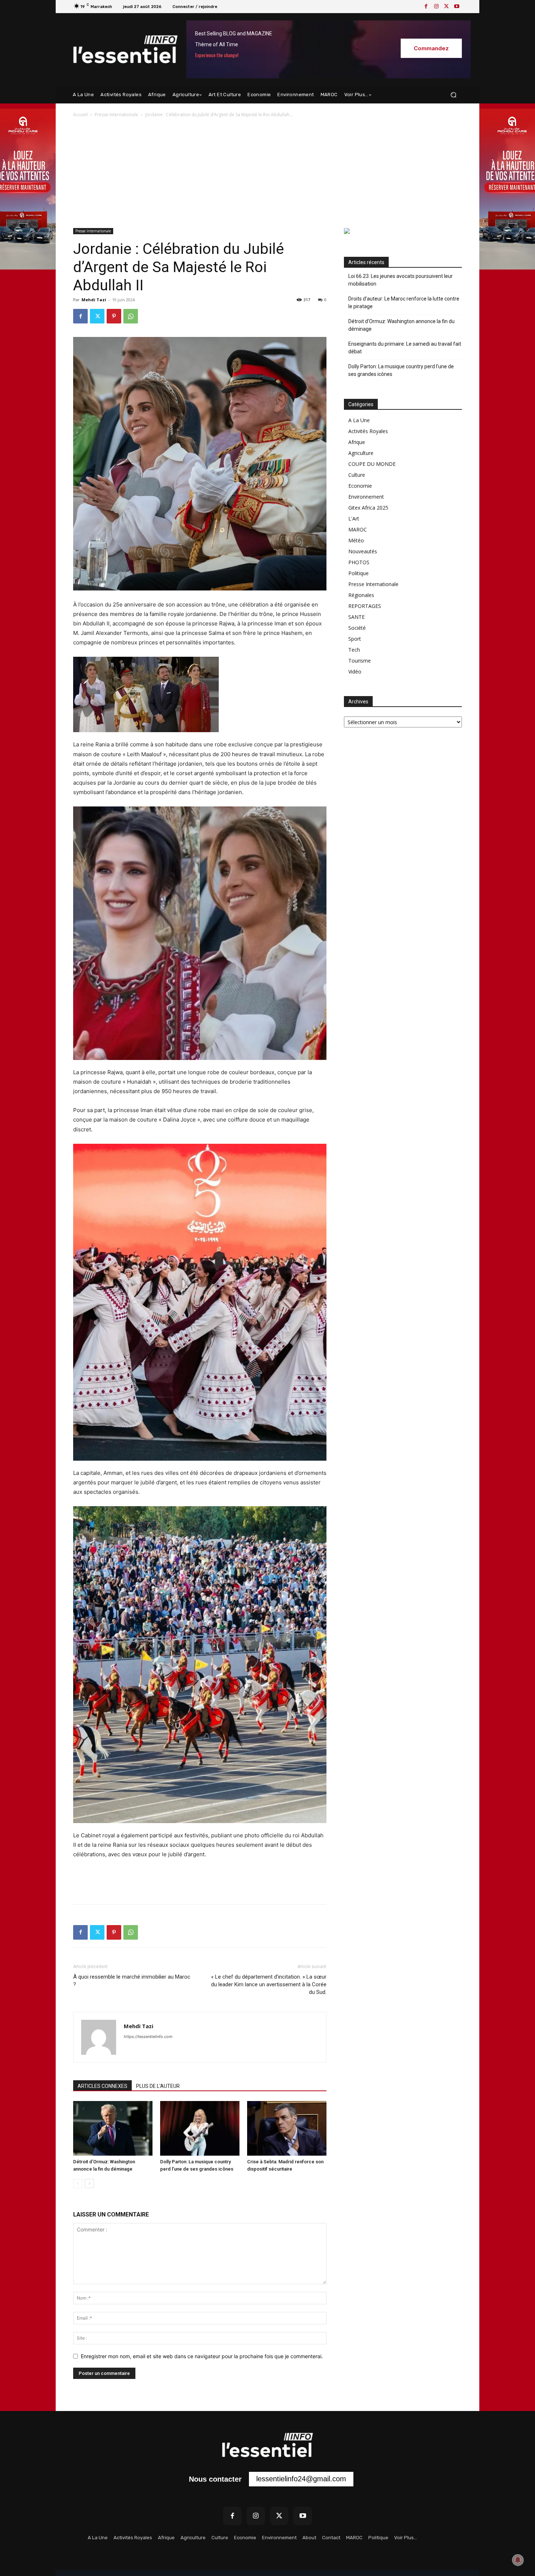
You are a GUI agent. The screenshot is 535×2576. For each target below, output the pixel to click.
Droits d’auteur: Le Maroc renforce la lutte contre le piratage (404, 303)
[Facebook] (426, 7)
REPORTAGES (365, 606)
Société (357, 628)
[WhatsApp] (131, 316)
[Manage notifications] (518, 2560)
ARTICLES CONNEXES (102, 2086)
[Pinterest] (114, 316)
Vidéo (355, 672)
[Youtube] (457, 7)
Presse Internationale (116, 115)
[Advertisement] (267, 173)
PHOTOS (359, 562)
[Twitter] (447, 7)
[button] (453, 95)
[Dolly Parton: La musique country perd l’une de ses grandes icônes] (200, 2128)
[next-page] (89, 2184)
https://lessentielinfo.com (148, 2037)
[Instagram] (436, 7)
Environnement (366, 497)
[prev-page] (78, 2184)
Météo (356, 540)
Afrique (357, 442)
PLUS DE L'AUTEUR (158, 2086)
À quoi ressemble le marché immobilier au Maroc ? (132, 1981)
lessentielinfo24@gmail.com (301, 2479)
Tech (354, 650)
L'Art (354, 519)
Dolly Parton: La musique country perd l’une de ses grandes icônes (401, 370)
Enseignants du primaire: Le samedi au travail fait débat (405, 348)
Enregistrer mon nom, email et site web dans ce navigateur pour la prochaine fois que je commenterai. (202, 2356)
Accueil (80, 115)
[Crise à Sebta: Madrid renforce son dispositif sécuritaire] (287, 2128)
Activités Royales (368, 431)
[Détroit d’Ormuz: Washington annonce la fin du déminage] (113, 2128)
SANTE (356, 617)
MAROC (358, 529)
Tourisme (360, 661)
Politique (358, 573)
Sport (355, 639)
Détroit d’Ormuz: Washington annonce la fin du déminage (401, 325)
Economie (360, 486)
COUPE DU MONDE (372, 464)
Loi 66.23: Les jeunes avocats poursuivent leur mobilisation (401, 280)
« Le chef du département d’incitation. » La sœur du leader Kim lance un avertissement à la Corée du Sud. (269, 1984)
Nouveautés (363, 551)
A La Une (359, 420)
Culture (357, 475)
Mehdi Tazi (94, 300)
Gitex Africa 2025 (368, 508)
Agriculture (361, 453)
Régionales (361, 595)
